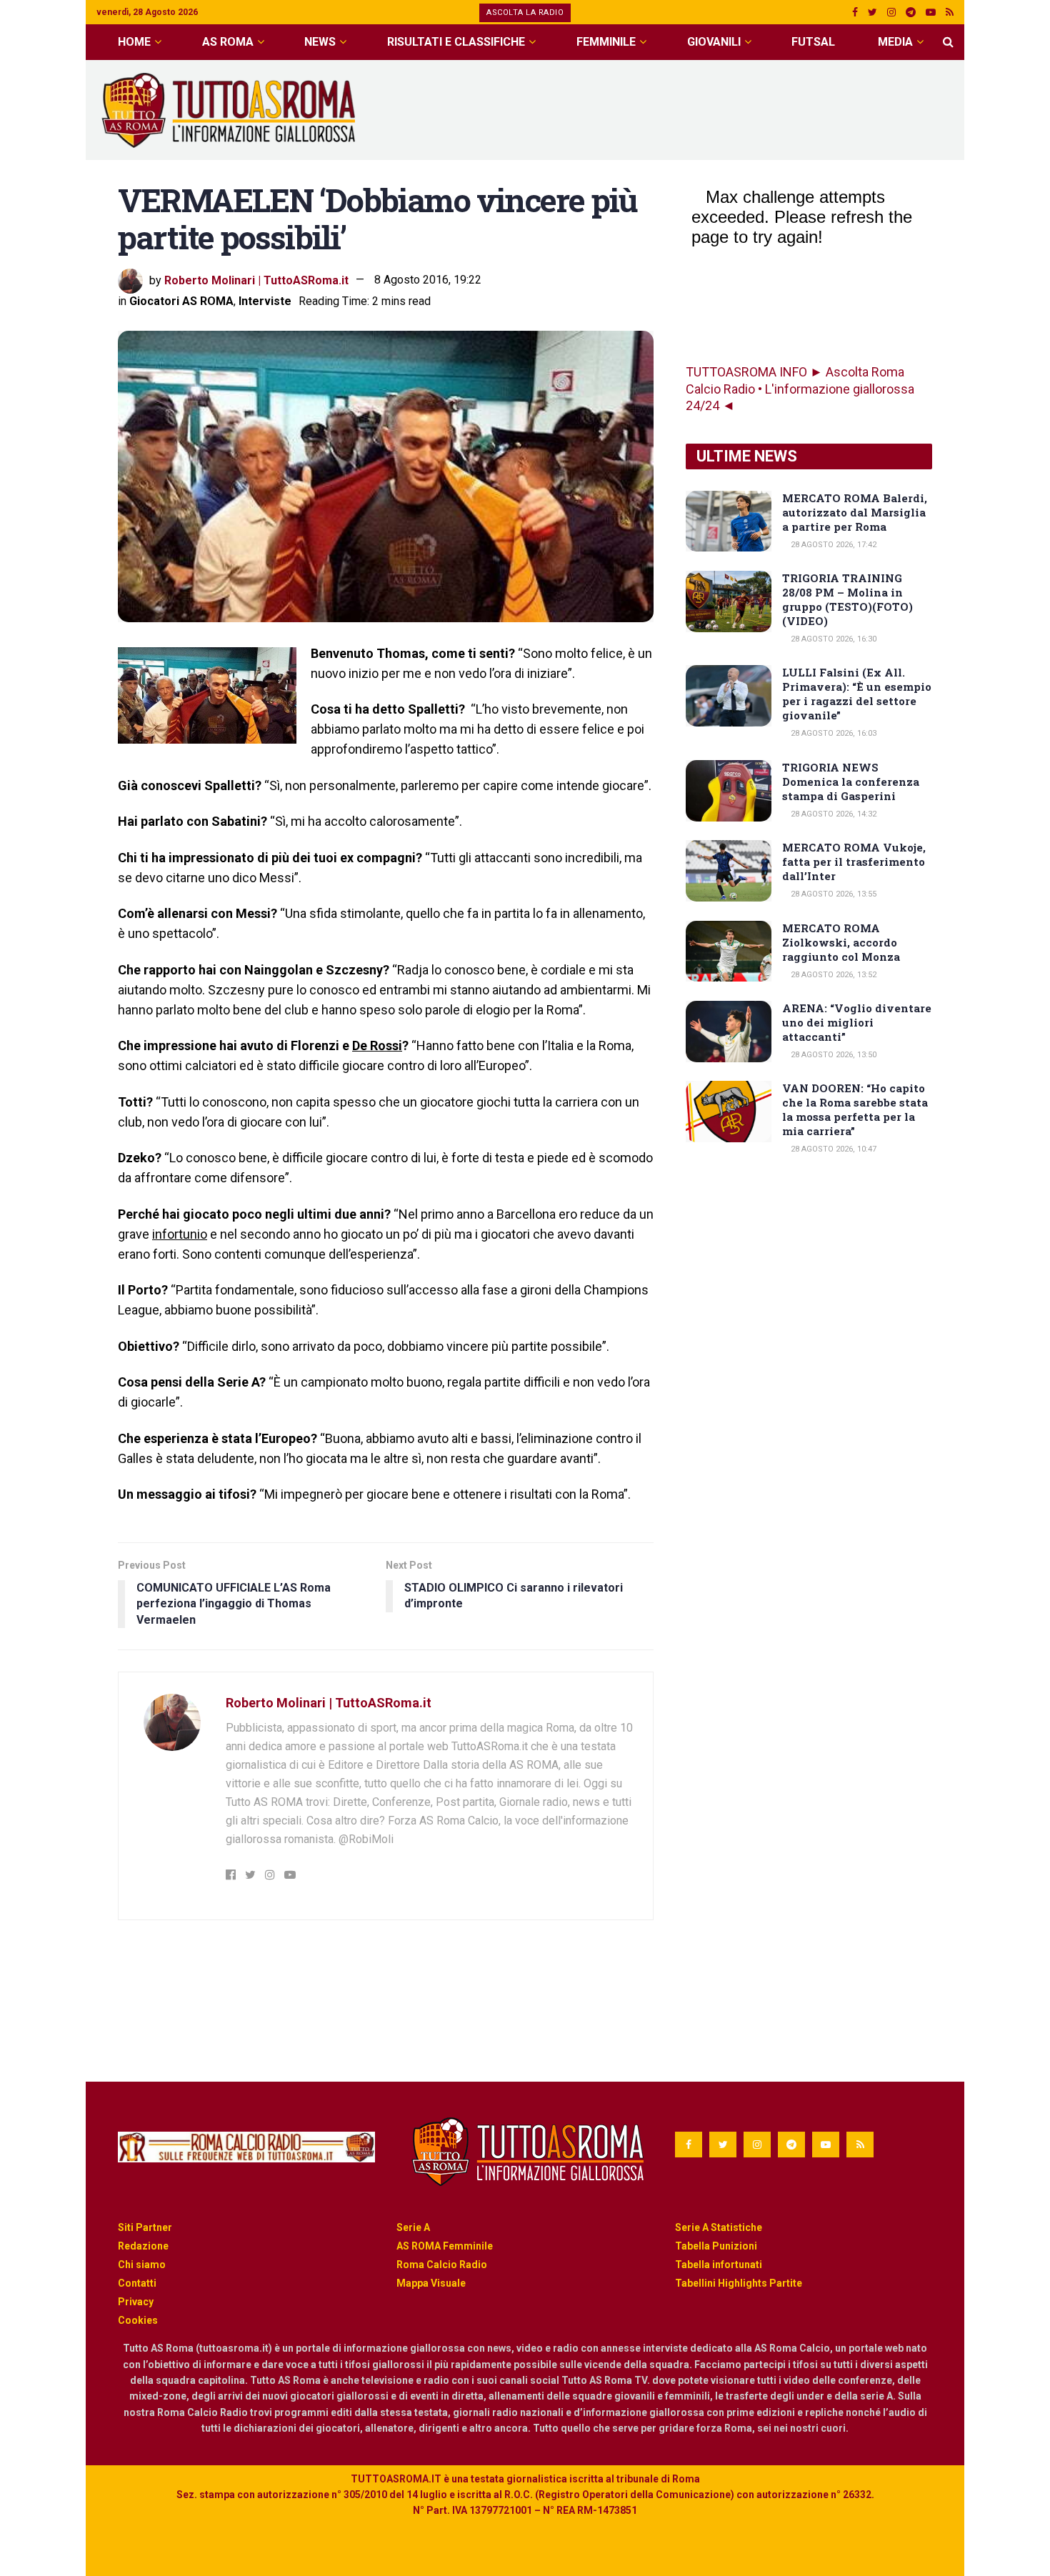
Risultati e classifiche (456, 42)
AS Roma (228, 42)
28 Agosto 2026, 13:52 (832, 975)
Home (134, 42)
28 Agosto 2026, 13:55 (832, 894)
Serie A (413, 2227)
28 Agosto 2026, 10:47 (832, 1149)
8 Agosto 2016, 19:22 (428, 280)
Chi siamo (142, 2265)
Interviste (265, 301)
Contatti (137, 2283)
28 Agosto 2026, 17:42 (832, 545)
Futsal (813, 42)
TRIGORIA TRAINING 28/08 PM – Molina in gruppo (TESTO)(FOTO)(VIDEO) (847, 599)
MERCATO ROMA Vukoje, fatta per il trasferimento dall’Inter (854, 862)
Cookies (138, 2320)
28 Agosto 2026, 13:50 (832, 1055)
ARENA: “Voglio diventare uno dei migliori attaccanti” (857, 1022)
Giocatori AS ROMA (181, 301)
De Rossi (377, 1045)
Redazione (143, 2246)
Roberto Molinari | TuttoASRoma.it (256, 280)
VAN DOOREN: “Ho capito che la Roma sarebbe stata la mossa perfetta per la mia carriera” (855, 1109)
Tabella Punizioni (716, 2246)
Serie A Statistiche (719, 2227)
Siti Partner (145, 2227)
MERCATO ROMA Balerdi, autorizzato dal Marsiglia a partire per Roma (855, 512)
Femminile (606, 42)
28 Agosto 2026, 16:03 (832, 733)
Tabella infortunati (719, 2265)
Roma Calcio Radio (442, 2265)
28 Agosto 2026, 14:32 (832, 814)
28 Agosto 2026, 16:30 (832, 639)
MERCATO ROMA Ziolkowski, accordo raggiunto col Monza (841, 942)
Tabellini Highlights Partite (739, 2283)
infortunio (180, 1234)
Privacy (136, 2302)
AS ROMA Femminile (445, 2246)
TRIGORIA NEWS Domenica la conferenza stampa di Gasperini (851, 782)
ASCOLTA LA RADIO (525, 13)
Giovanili (714, 42)
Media (895, 42)
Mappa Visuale (431, 2283)
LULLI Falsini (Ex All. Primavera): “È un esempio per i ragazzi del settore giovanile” (857, 694)
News (320, 42)
